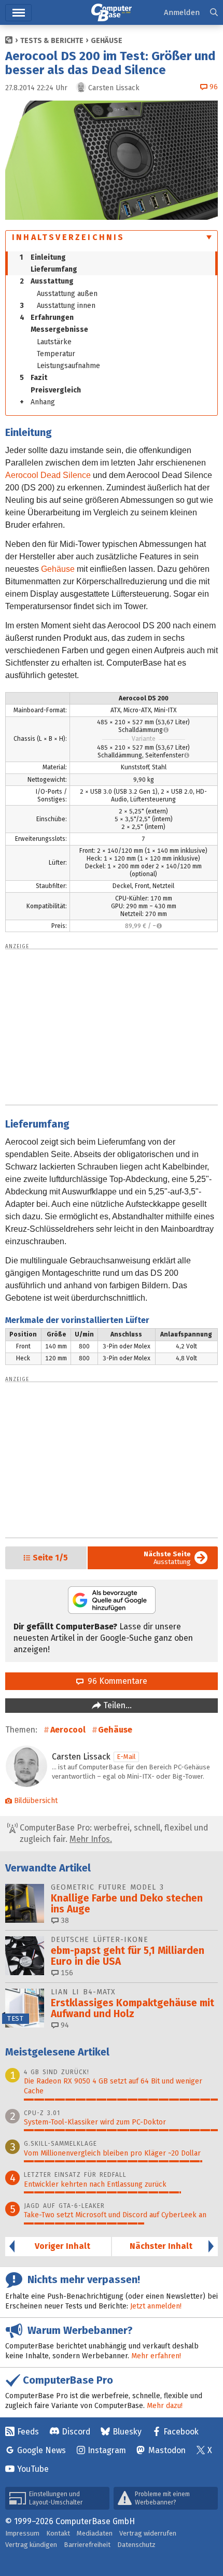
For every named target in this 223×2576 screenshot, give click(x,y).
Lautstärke (54, 342)
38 (64, 1920)
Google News (41, 2450)
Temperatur (56, 354)
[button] (214, 13)
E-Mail (126, 1757)
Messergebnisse (59, 329)
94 (64, 2025)
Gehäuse (107, 41)
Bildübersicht (36, 1801)
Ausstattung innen (58, 306)
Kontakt (58, 2533)
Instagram (107, 2450)
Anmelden (182, 12)
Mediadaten (95, 2533)
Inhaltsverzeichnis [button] (68, 237)
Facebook (181, 2432)
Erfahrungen (47, 318)
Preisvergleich (56, 390)
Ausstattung (47, 281)
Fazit (33, 378)
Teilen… (116, 1705)
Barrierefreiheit (87, 2545)
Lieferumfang (54, 269)
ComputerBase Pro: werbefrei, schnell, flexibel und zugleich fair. (113, 1833)
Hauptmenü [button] (18, 13)
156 (66, 1973)
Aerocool (68, 1730)
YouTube (33, 2469)
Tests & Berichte (52, 41)
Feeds (28, 2432)
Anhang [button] (37, 402)
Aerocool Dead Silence (48, 475)
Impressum (22, 2533)
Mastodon (167, 2450)
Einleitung (43, 257)
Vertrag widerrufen (148, 2533)
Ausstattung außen (67, 294)
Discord (76, 2432)
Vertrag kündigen (31, 2545)
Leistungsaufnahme (68, 366)
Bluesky (127, 2432)
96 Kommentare (115, 1681)
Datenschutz (136, 2545)
